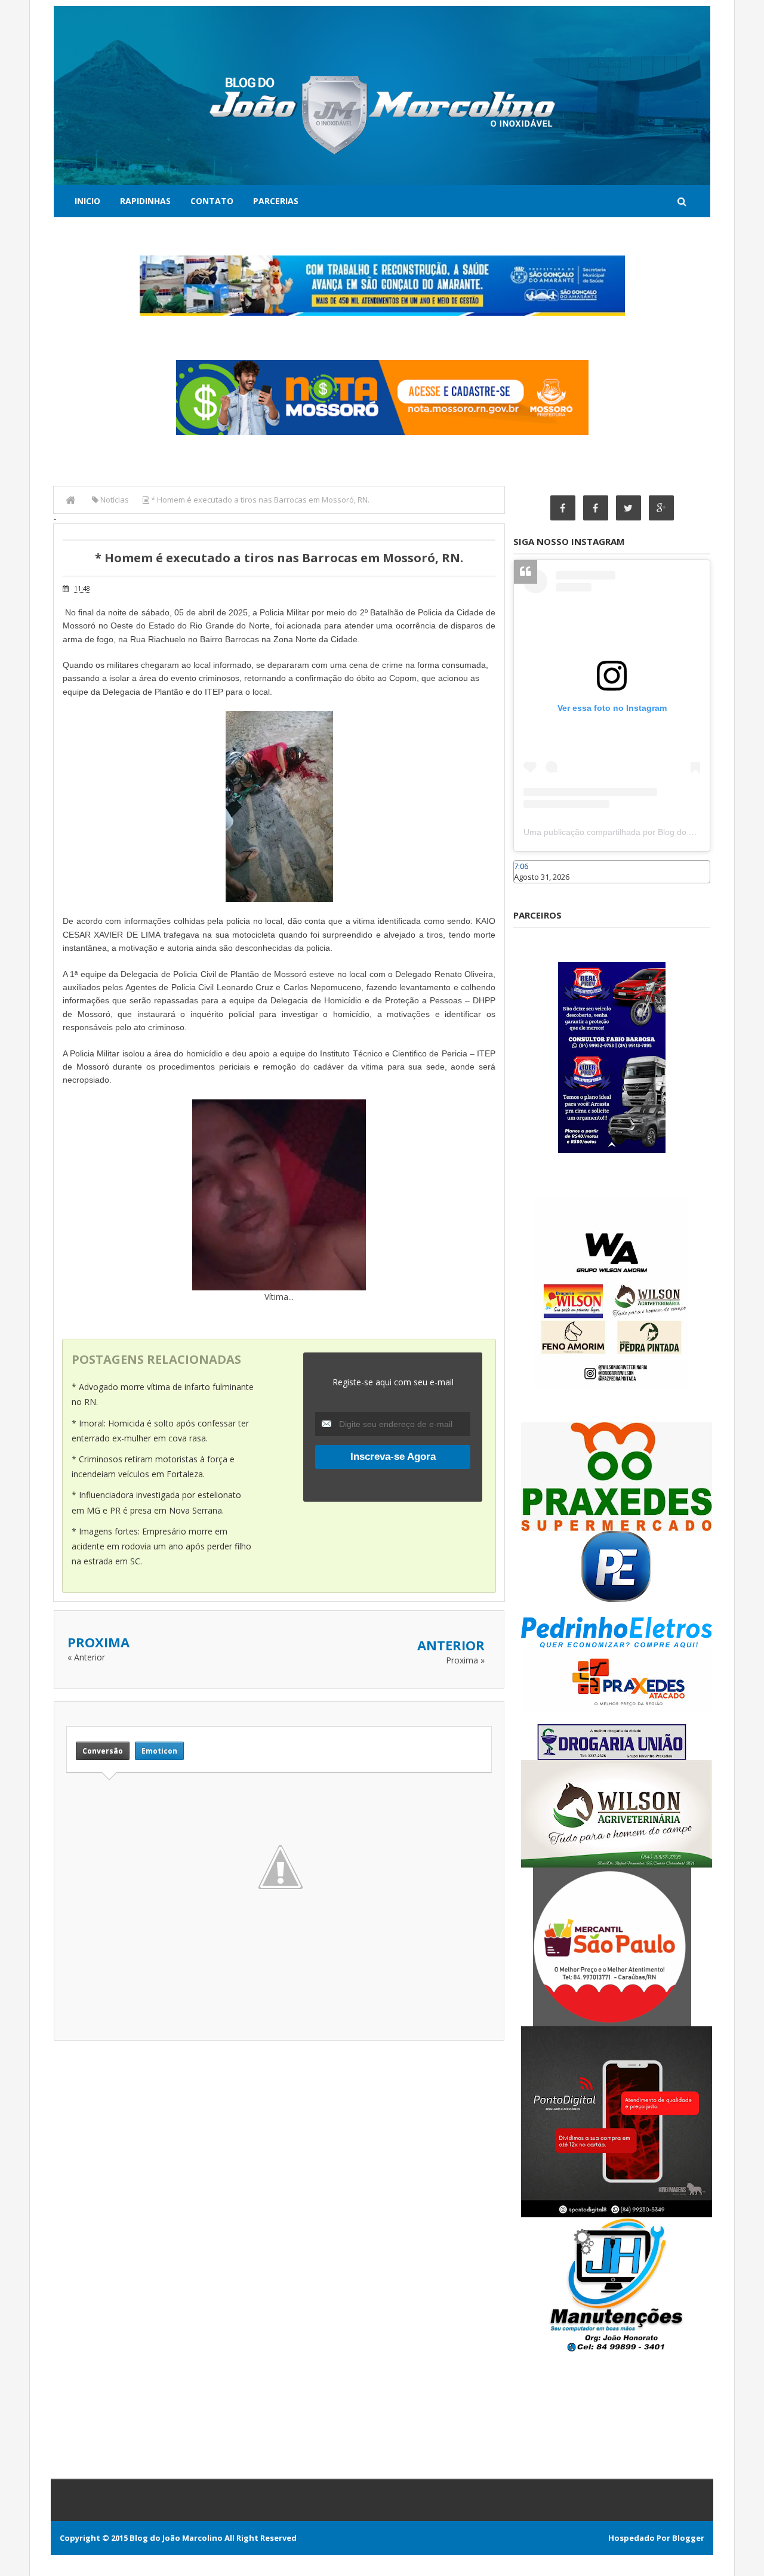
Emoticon (159, 1751)
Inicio (87, 201)
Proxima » (465, 1660)
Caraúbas (531, 889)
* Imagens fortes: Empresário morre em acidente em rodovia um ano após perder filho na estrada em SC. (161, 1546)
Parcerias (276, 201)
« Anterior (86, 1657)
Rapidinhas (145, 201)
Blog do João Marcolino (176, 2538)
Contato (212, 201)
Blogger (688, 2538)
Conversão (103, 1751)
